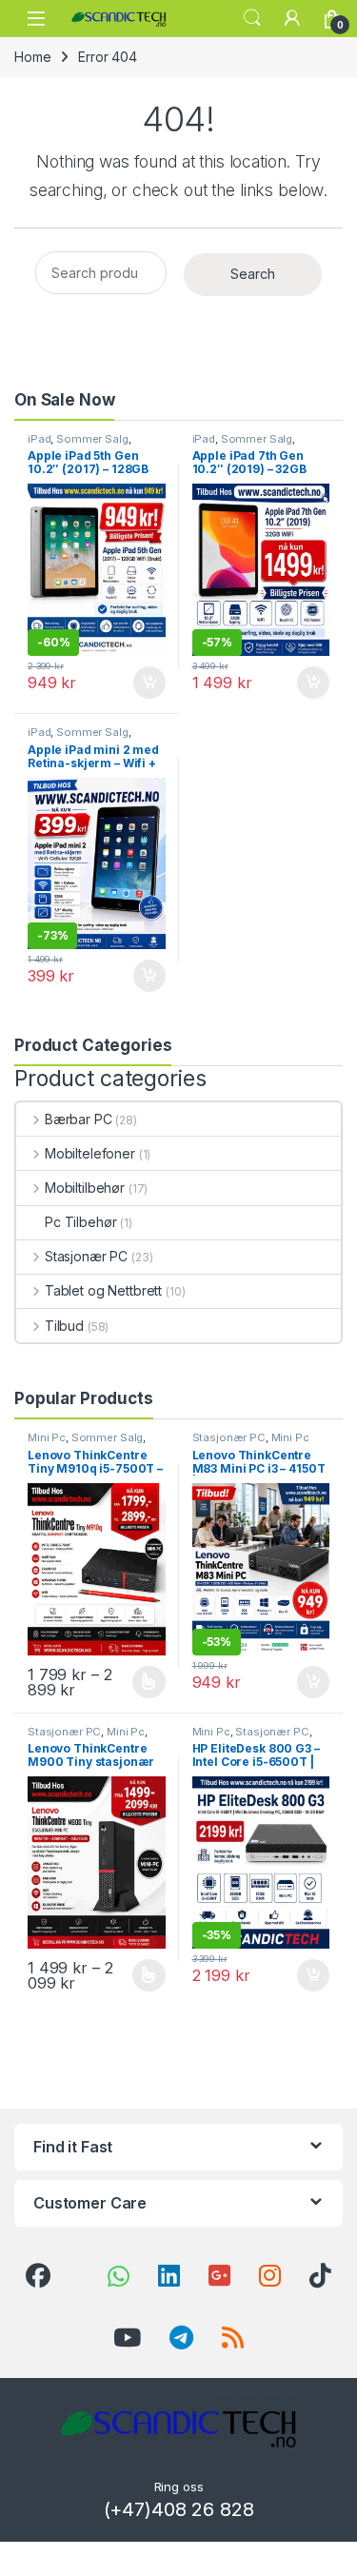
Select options (142, 1682)
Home (32, 57)
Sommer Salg (92, 439)
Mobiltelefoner (90, 1153)
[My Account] (292, 18)
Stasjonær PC (86, 1256)
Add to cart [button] (149, 683)
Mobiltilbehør (85, 1188)
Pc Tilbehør (80, 1222)
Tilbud (64, 1326)
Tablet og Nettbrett (103, 1290)
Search (252, 18)
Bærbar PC (79, 1119)
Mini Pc (47, 1437)
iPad (39, 439)
